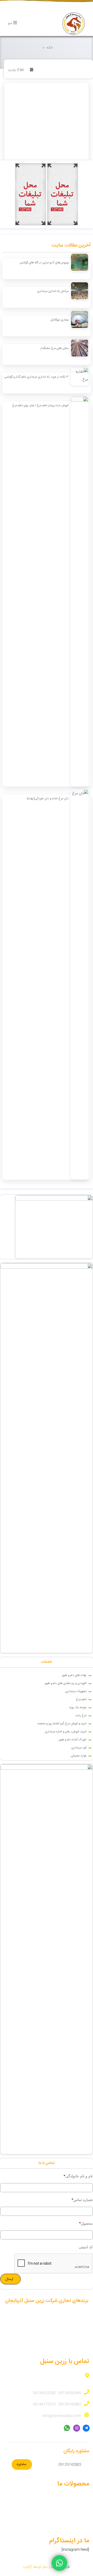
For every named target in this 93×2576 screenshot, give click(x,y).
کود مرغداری (79, 1748)
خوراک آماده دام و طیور (73, 1740)
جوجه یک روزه (78, 1708)
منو (10, 23)
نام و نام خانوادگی (78, 2176)
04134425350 (44, 2393)
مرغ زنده (81, 1716)
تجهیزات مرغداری (76, 1691)
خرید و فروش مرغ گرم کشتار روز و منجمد (62, 1724)
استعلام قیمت (79, 2500)
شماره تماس (82, 2200)
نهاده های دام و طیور (74, 1675)
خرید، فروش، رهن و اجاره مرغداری (66, 1732)
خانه (50, 48)
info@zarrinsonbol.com (62, 2416)
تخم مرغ (81, 1699)
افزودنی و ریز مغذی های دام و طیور (65, 1683)
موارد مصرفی (79, 1756)
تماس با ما (82, 2530)
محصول (86, 2223)
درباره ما (83, 2520)
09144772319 (44, 2405)
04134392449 (70, 2393)
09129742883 (70, 2405)
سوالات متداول (79, 2510)
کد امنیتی (86, 2247)
